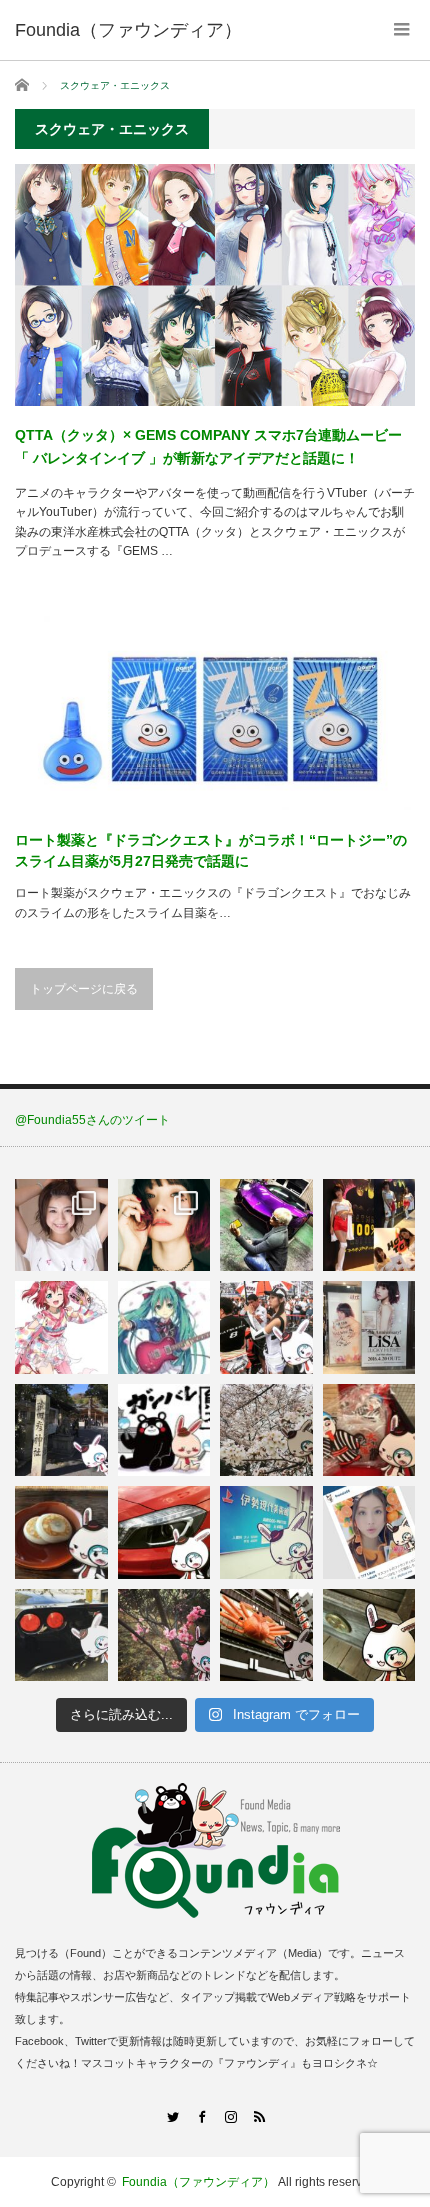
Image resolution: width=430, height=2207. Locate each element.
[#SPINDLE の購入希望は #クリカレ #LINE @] (266, 1225)
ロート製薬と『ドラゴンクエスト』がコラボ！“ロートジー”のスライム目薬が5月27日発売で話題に (211, 850)
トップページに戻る (84, 989)
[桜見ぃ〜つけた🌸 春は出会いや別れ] (266, 1430)
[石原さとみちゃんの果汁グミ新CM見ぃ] (369, 1532)
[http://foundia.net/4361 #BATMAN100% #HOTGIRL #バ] (369, 1225)
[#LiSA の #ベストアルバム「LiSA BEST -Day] (164, 1225)
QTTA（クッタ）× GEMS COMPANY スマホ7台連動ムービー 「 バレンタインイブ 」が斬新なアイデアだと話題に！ (208, 446)
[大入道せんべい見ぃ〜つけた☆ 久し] (369, 1430)
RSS (258, 2116)
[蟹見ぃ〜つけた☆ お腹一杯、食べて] (266, 1635)
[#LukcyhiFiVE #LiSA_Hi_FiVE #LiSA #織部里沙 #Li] (369, 1327)
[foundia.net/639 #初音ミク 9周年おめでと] (164, 1327)
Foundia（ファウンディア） (198, 2182)
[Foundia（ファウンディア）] (128, 30)
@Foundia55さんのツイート (92, 1120)
